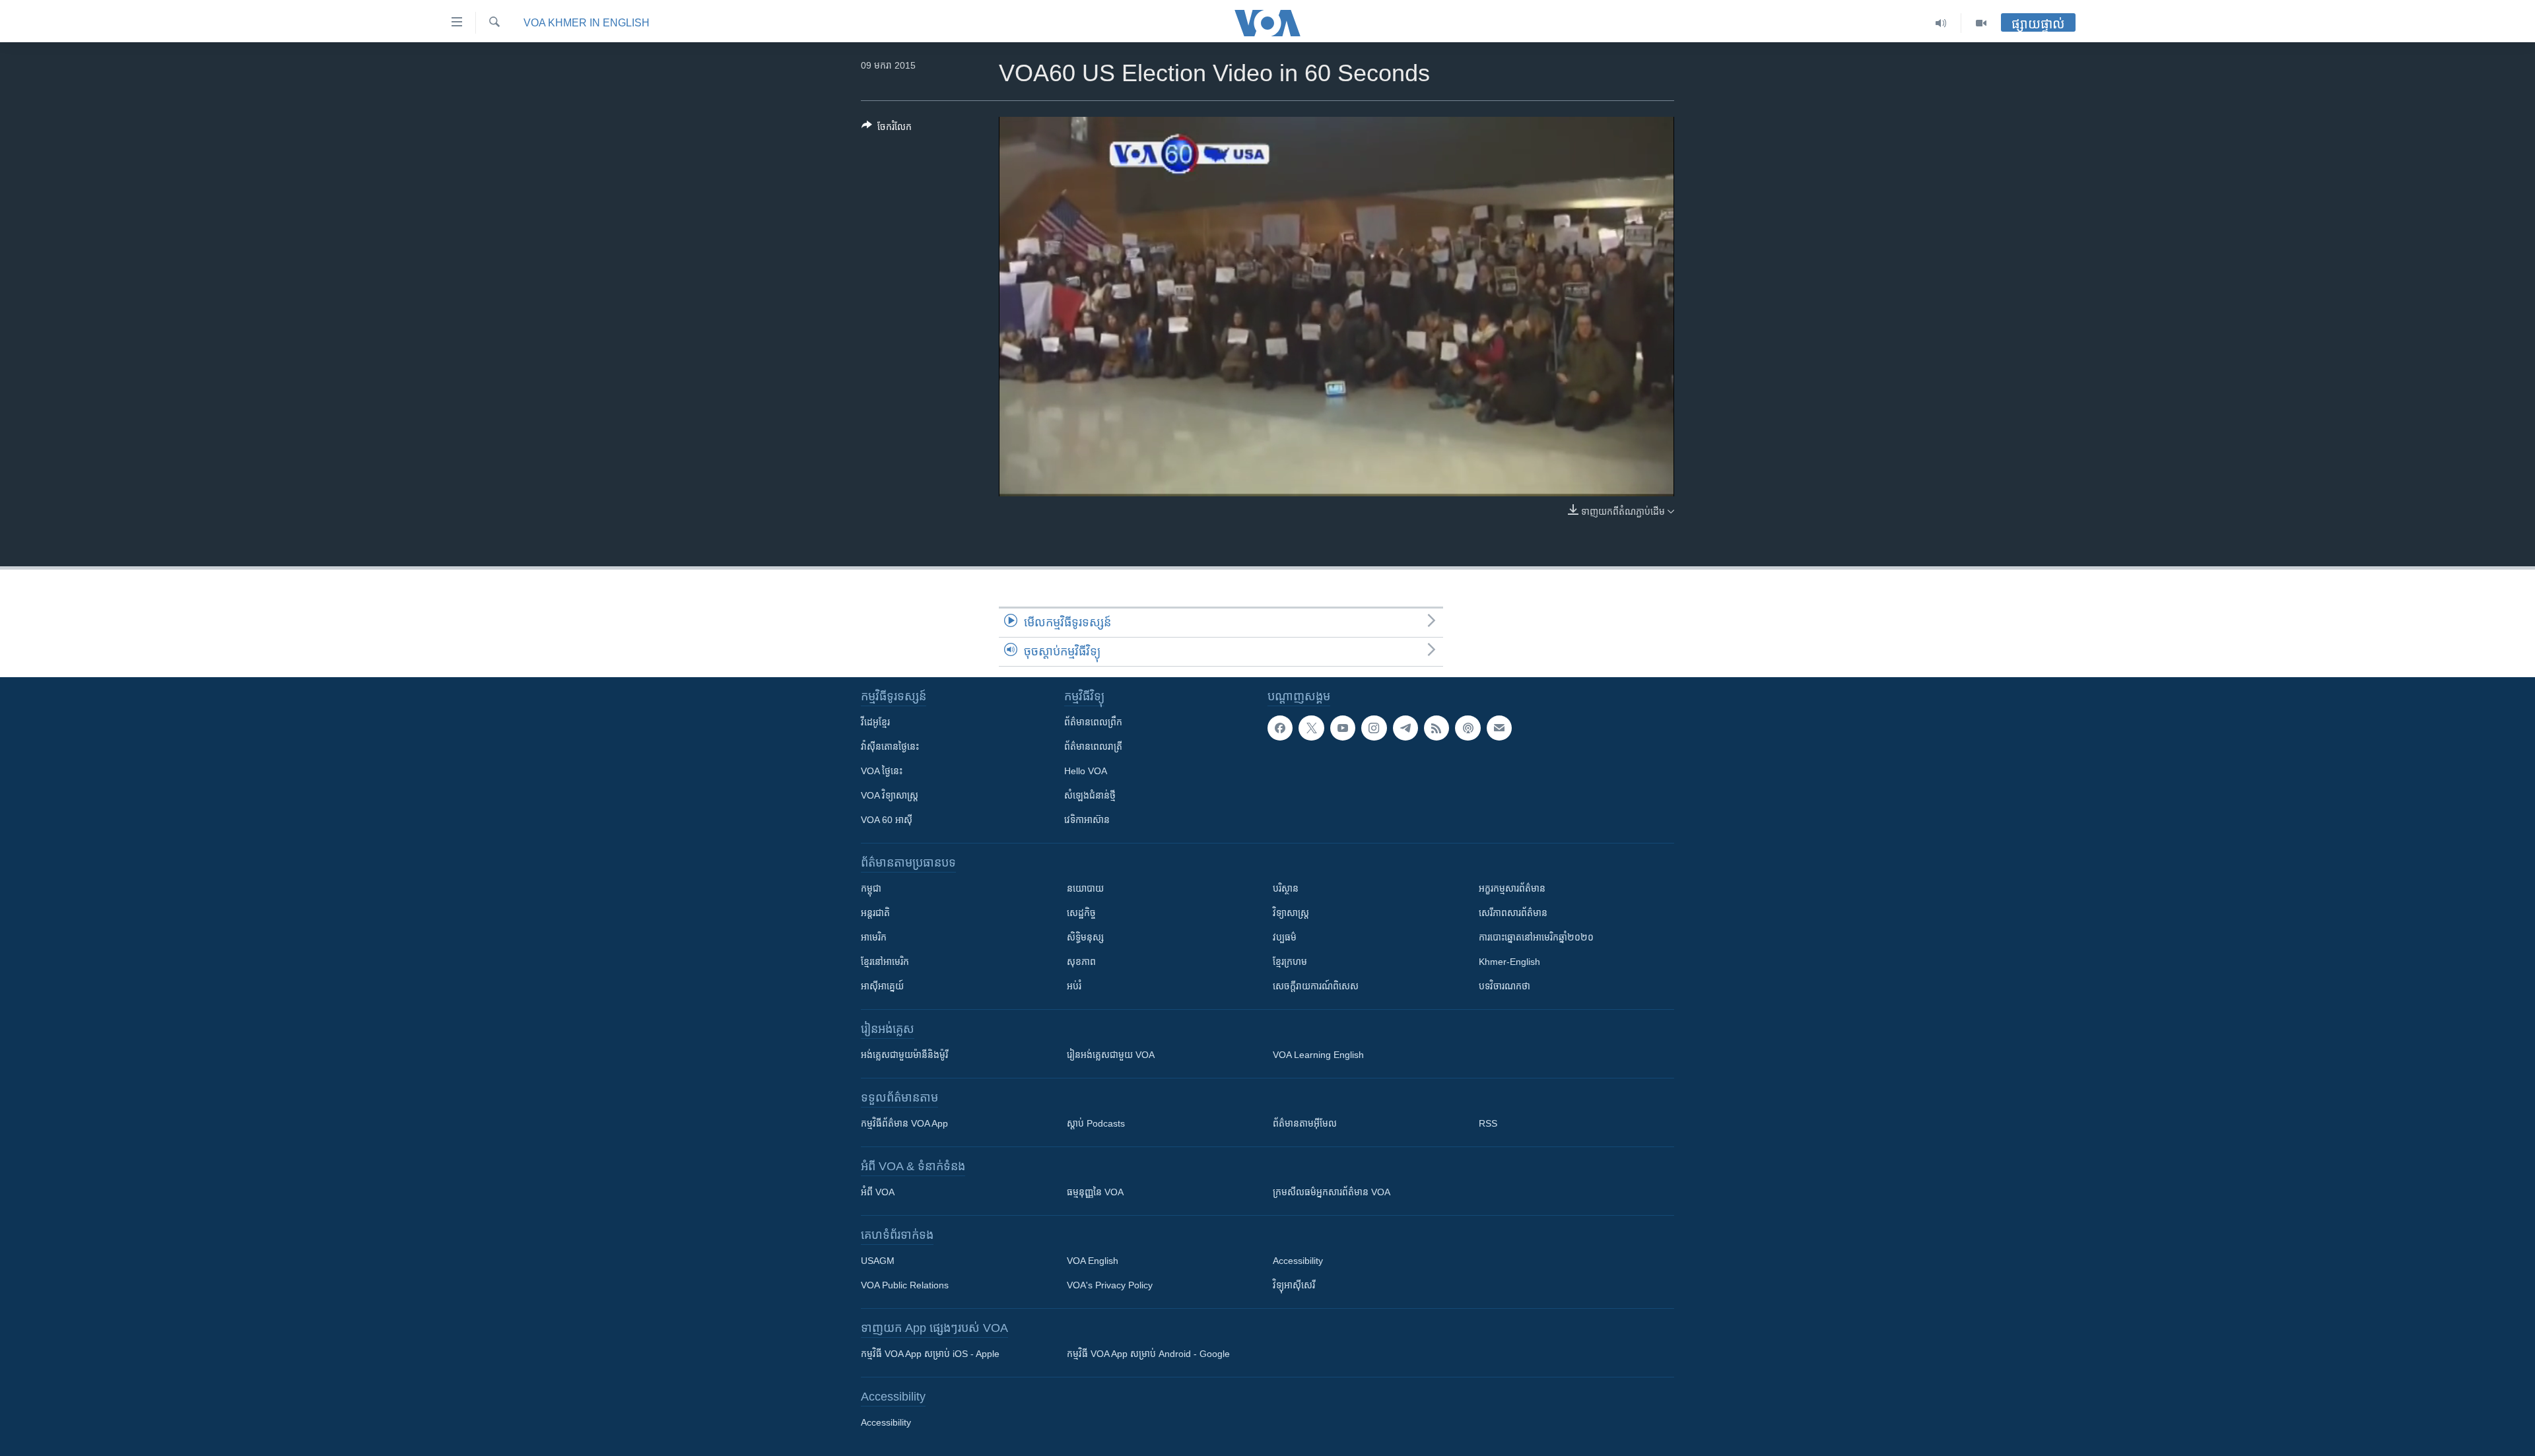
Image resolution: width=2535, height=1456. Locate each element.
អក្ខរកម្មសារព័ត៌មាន (1512, 888)
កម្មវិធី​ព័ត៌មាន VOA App (904, 1123)
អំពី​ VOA (878, 1192)
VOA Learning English (1318, 1055)
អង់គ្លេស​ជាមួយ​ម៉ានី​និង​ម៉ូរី (904, 1055)
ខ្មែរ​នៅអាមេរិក (885, 962)
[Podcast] (1468, 728)
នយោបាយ (1085, 888)
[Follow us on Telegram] (1405, 728)
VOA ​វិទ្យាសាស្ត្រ (890, 795)
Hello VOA (1086, 771)
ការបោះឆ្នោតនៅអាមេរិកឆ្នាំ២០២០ (1536, 937)
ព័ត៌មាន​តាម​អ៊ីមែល (1305, 1123)
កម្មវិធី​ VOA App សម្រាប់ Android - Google (1148, 1354)
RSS (1488, 1123)
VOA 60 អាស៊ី (887, 820)
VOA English (1093, 1261)
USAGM (878, 1261)
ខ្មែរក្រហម (1290, 962)
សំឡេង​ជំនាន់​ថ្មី (1090, 795)
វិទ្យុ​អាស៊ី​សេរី (1294, 1285)
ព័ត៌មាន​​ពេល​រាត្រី (1093, 746)
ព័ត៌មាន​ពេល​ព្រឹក (1093, 722)
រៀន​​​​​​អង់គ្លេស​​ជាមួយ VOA (1111, 1055)
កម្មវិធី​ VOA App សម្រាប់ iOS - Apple (930, 1354)
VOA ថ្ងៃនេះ (882, 771)
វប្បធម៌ (1285, 937)
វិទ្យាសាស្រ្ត (1291, 913)
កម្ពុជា (871, 888)
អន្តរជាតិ (875, 913)
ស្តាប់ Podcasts (1096, 1123)
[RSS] (1436, 728)
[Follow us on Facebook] (1280, 728)
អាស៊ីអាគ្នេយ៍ (882, 986)
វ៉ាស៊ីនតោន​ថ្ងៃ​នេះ (890, 746)
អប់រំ (1074, 986)
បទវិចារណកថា (1504, 986)
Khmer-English (1509, 962)
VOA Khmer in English (587, 23)
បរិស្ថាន (1286, 888)
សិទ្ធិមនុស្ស (1085, 937)
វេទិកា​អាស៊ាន (1087, 820)
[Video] (1981, 23)
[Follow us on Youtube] (1343, 728)
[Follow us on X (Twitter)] (1311, 728)
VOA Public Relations (905, 1285)
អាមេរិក (874, 937)
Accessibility (1298, 1261)
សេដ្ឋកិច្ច (1081, 913)
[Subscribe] (1499, 728)
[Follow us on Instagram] (1374, 728)
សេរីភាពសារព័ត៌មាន (1513, 913)
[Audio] (1941, 23)
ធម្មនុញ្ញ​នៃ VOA (1095, 1192)
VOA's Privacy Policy (1110, 1285)
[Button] (887, 129)
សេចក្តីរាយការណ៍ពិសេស (1316, 986)
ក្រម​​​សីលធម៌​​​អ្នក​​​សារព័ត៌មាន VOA (1332, 1192)
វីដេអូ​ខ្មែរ (875, 722)
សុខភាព (1081, 962)
